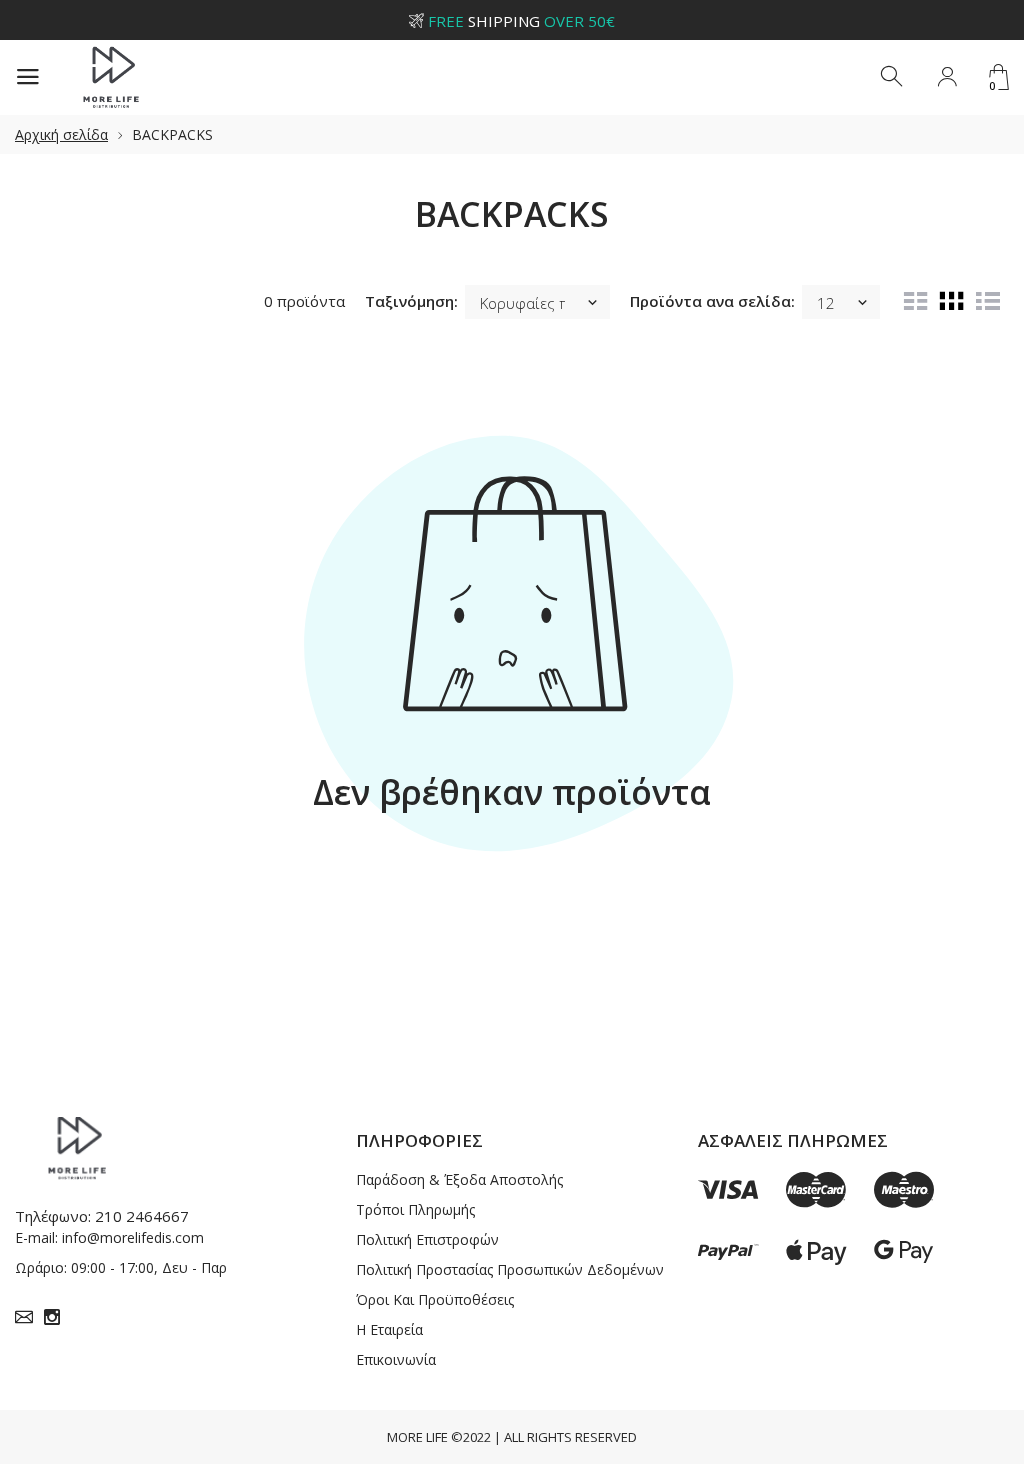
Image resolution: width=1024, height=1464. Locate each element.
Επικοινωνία (396, 1359)
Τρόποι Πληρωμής (415, 1209)
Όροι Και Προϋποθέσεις (435, 1299)
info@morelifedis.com (133, 1237)
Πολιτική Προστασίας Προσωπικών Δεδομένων (510, 1269)
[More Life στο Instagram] (52, 1317)
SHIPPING (521, 21)
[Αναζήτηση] (893, 77)
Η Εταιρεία (389, 1329)
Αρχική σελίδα (61, 134)
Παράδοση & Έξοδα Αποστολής (459, 1179)
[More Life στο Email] (24, 1317)
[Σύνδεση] (947, 77)
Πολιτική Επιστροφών (427, 1239)
